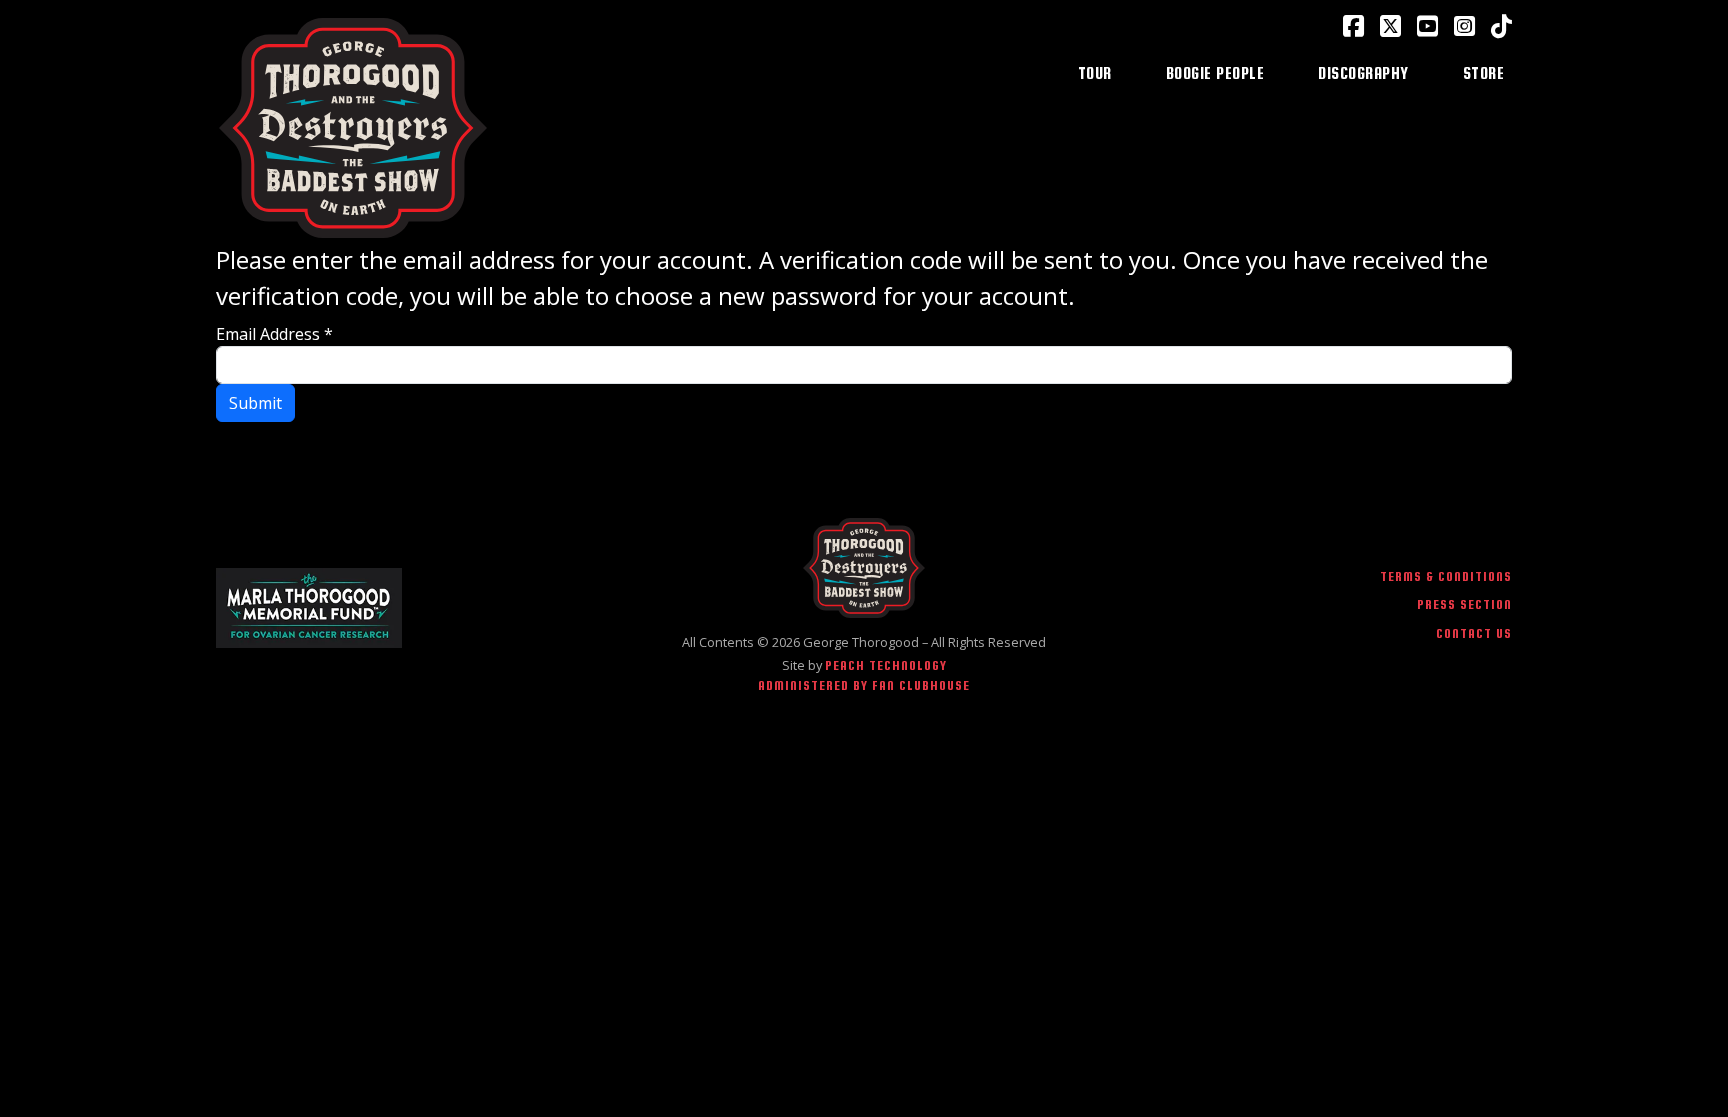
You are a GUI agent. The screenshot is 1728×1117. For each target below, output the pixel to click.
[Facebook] (1353, 26)
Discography (1363, 73)
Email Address (274, 334)
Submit (255, 403)
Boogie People (1215, 73)
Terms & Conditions (1446, 576)
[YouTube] (1427, 26)
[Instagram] (1464, 26)
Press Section (1464, 604)
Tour (1095, 73)
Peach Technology (886, 665)
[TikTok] (1501, 26)
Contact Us (1474, 633)
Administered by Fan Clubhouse (864, 685)
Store (1484, 73)
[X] (1390, 26)
